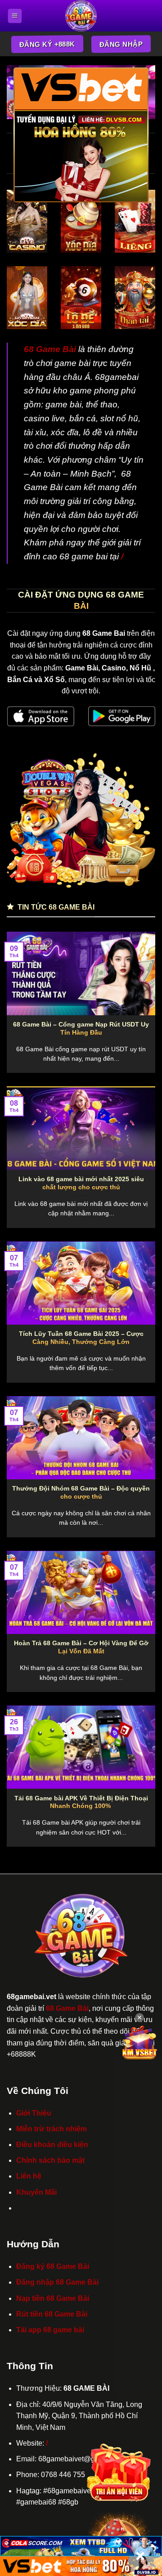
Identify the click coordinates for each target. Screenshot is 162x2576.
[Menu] (15, 16)
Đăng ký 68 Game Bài (53, 2266)
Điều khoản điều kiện (52, 2145)
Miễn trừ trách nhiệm (52, 2129)
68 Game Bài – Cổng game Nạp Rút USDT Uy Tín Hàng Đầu (81, 1029)
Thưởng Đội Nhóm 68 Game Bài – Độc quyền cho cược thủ (81, 1493)
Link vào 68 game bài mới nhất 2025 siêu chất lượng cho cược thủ (81, 1183)
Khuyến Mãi (36, 2192)
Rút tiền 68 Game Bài (52, 2314)
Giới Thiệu (34, 2113)
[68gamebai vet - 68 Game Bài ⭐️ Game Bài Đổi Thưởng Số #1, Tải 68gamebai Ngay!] (81, 16)
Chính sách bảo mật (50, 2160)
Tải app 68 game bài (50, 2330)
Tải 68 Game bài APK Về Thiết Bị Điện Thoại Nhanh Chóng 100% (81, 1802)
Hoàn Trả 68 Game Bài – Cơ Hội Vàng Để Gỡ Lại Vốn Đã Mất (81, 1647)
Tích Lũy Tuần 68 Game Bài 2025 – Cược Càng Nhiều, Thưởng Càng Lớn (81, 1338)
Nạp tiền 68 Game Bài (53, 2298)
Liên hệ (29, 2176)
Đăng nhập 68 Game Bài (57, 2282)
